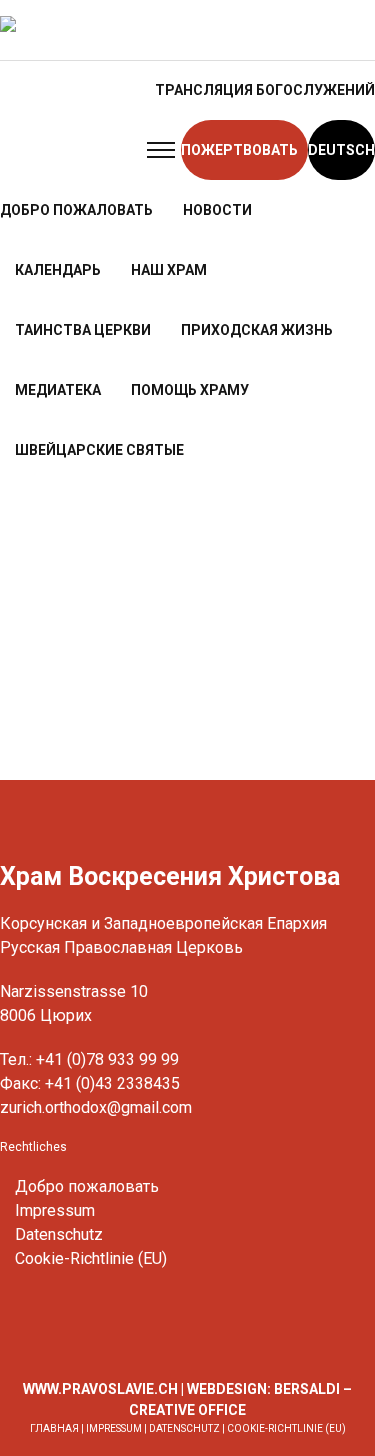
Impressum (55, 1210)
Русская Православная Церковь (121, 947)
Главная (54, 1428)
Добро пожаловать (87, 1186)
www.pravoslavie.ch (100, 1389)
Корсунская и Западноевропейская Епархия (163, 923)
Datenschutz (59, 1234)
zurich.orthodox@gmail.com (96, 1107)
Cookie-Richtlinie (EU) (91, 1258)
